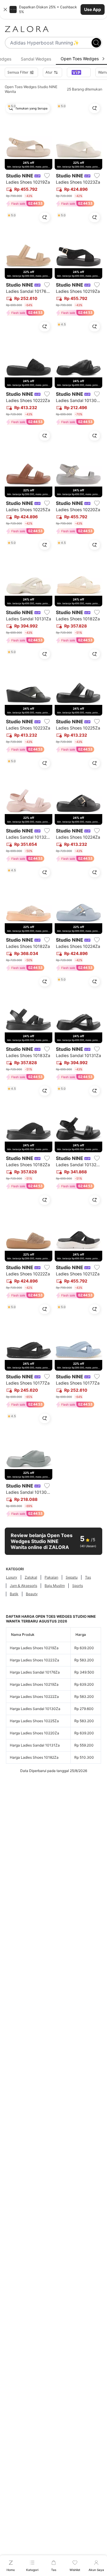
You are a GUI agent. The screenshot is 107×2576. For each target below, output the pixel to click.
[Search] (96, 43)
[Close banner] (5, 9)
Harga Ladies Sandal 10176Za (35, 1672)
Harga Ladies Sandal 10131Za (35, 1745)
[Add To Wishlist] (47, 176)
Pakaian (51, 1577)
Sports (78, 1586)
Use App (93, 9)
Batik (14, 1594)
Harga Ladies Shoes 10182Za (34, 1757)
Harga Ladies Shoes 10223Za (34, 1660)
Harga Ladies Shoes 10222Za (34, 1697)
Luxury (12, 1577)
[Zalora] (53, 29)
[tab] (36, 59)
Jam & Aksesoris (23, 1586)
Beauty (32, 1594)
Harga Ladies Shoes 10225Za (34, 1721)
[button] (53, 9)
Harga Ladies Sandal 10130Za (35, 1709)
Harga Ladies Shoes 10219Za (34, 1648)
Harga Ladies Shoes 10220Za (34, 1733)
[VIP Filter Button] (79, 72)
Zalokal (31, 1577)
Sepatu (72, 1577)
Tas (88, 1577)
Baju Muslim (55, 1586)
